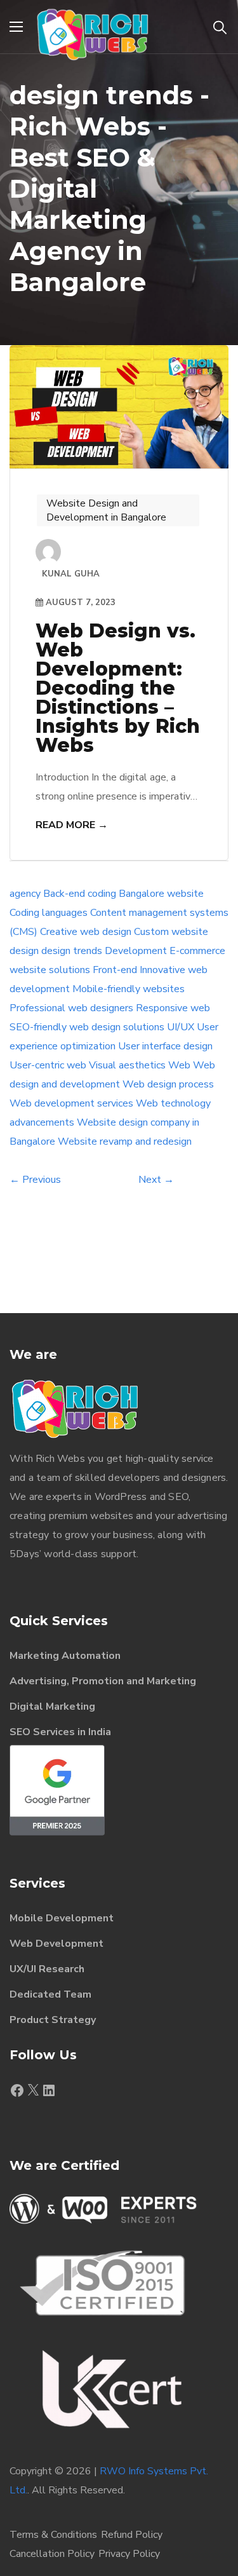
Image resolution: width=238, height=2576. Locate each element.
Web (179, 1065)
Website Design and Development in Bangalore (106, 510)
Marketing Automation (65, 1656)
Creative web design (86, 932)
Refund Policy (132, 2535)
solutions (144, 1027)
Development (136, 951)
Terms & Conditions (53, 2535)
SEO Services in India (60, 1732)
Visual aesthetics (127, 1065)
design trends (72, 951)
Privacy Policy (129, 2554)
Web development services (71, 1103)
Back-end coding (80, 894)
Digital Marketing (52, 1707)
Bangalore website (161, 894)
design (24, 951)
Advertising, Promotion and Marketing (103, 1681)
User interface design (165, 1046)
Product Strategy (53, 2020)
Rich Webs (60, 1459)
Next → (156, 1180)
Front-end (115, 970)
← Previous (35, 1180)
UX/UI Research (47, 1969)
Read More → (72, 825)
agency (25, 894)
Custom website (171, 932)
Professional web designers (71, 1008)
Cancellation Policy (52, 2554)
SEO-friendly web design (65, 1027)
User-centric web (48, 1065)
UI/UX (181, 1027)
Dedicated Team (50, 1994)
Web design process (168, 1084)
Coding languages (49, 913)
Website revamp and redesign (125, 1141)
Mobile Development (62, 1918)
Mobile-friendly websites (129, 989)
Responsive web (173, 1008)
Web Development (56, 1944)
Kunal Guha (71, 574)
